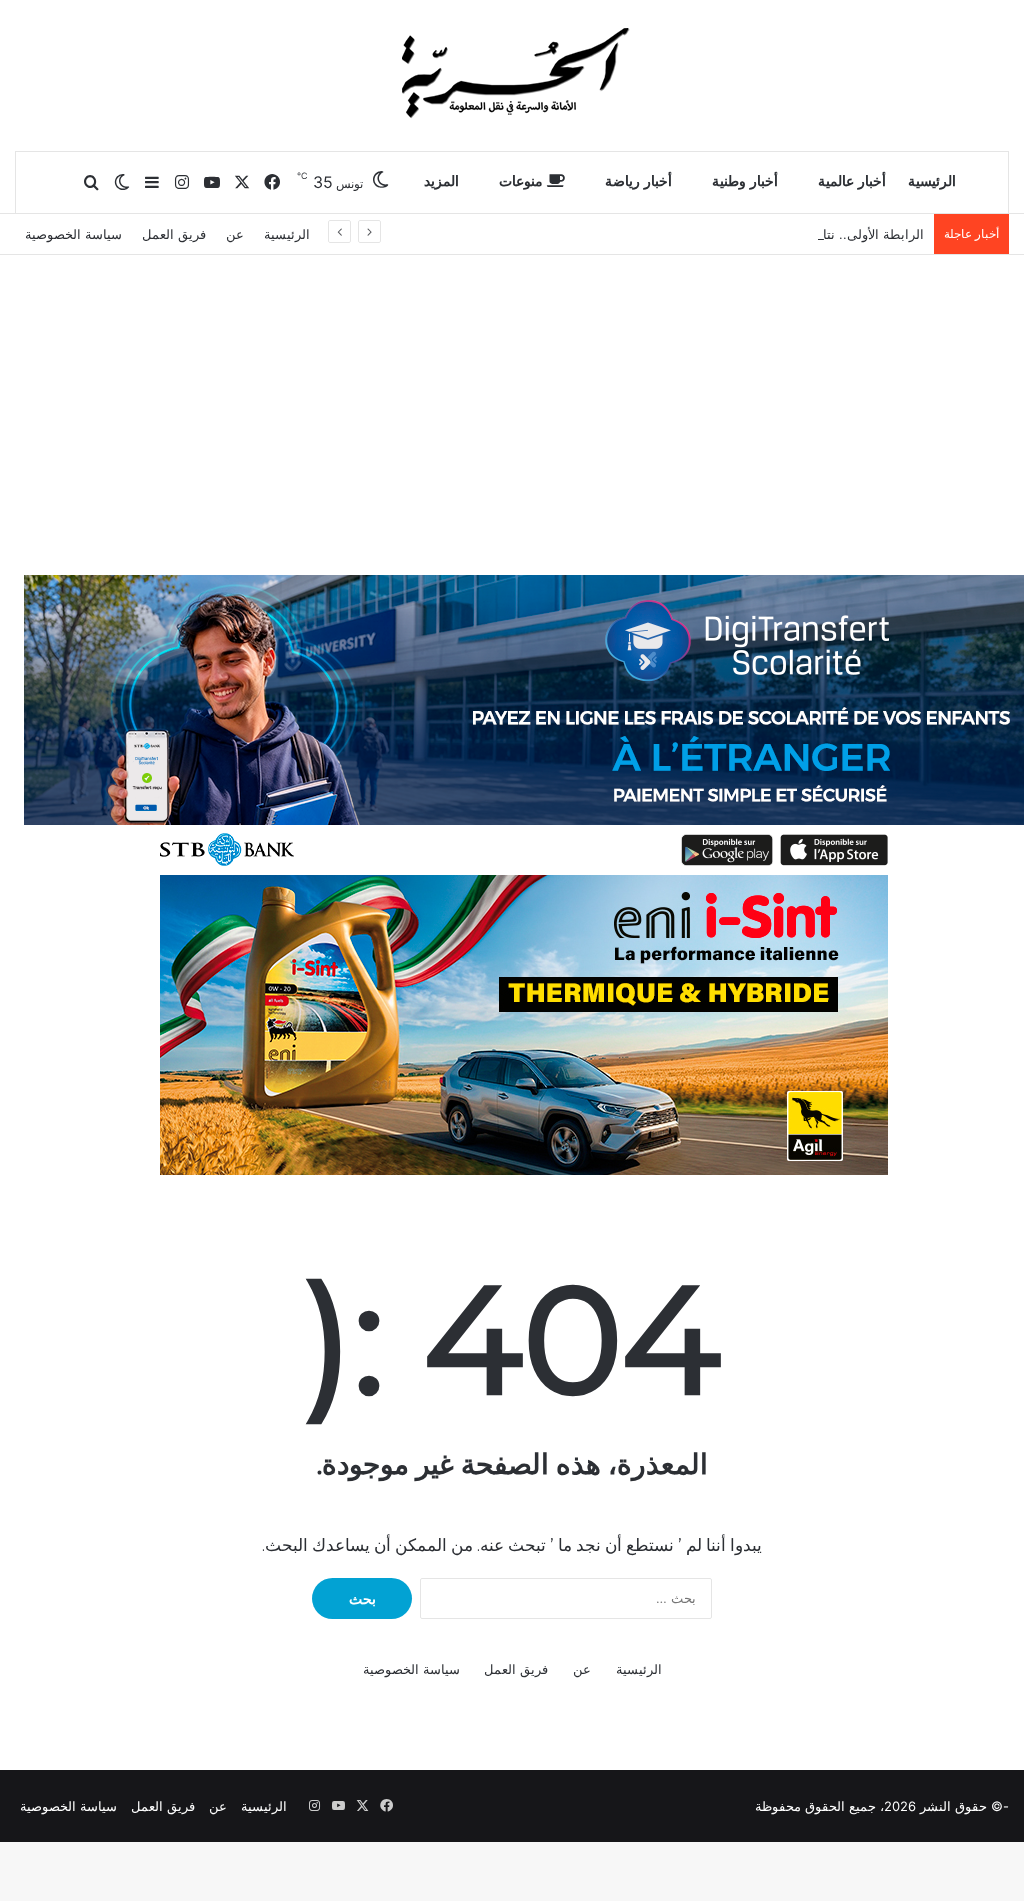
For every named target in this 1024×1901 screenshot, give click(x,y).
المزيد (441, 181)
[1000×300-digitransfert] (524, 724)
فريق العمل (174, 234)
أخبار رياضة (638, 181)
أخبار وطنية (745, 181)
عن (235, 234)
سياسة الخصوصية (73, 234)
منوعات (523, 181)
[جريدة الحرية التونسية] (512, 75)
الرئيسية (932, 181)
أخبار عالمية (852, 181)
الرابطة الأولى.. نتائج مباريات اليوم (829, 234)
